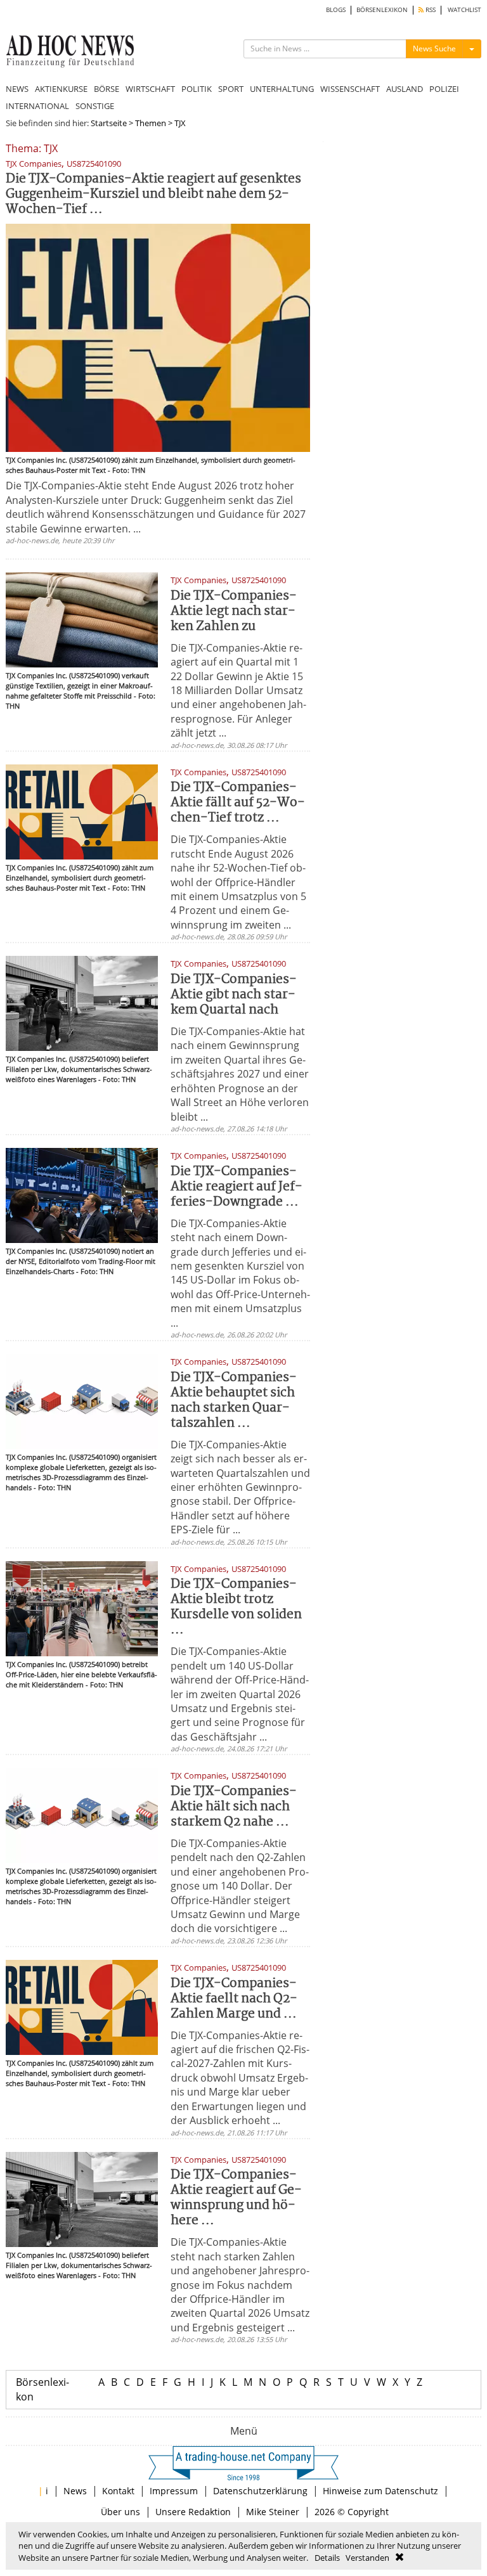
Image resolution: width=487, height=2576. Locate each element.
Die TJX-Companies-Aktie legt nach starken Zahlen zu (234, 611)
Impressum (174, 2491)
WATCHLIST (464, 10)
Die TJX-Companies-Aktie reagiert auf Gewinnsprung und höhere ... (236, 2198)
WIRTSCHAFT (150, 89)
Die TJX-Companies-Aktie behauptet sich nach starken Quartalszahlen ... (234, 1401)
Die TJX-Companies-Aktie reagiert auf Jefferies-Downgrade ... (237, 1187)
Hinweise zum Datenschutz (380, 2491)
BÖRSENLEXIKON (382, 10)
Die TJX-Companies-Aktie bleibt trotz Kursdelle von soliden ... (236, 1607)
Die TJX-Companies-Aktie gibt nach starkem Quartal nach (234, 995)
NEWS (17, 89)
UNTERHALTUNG (282, 89)
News (75, 2491)
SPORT (231, 89)
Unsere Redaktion (193, 2512)
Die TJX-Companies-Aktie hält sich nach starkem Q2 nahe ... (234, 1807)
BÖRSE (107, 89)
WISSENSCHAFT (350, 89)
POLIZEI (444, 89)
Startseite (109, 123)
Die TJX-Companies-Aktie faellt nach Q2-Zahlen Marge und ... (234, 1999)
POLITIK (197, 89)
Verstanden (367, 2558)
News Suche (434, 48)
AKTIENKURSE (61, 89)
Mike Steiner (273, 2512)
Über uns (120, 2512)
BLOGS (336, 10)
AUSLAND (405, 89)
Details (327, 2558)
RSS (430, 10)
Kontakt (118, 2491)
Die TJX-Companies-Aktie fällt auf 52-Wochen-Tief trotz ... (238, 803)
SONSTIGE (95, 106)
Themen (151, 123)
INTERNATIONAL (37, 106)
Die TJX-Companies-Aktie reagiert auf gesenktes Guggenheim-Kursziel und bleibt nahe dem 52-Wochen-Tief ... (153, 194)
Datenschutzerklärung (260, 2491)
